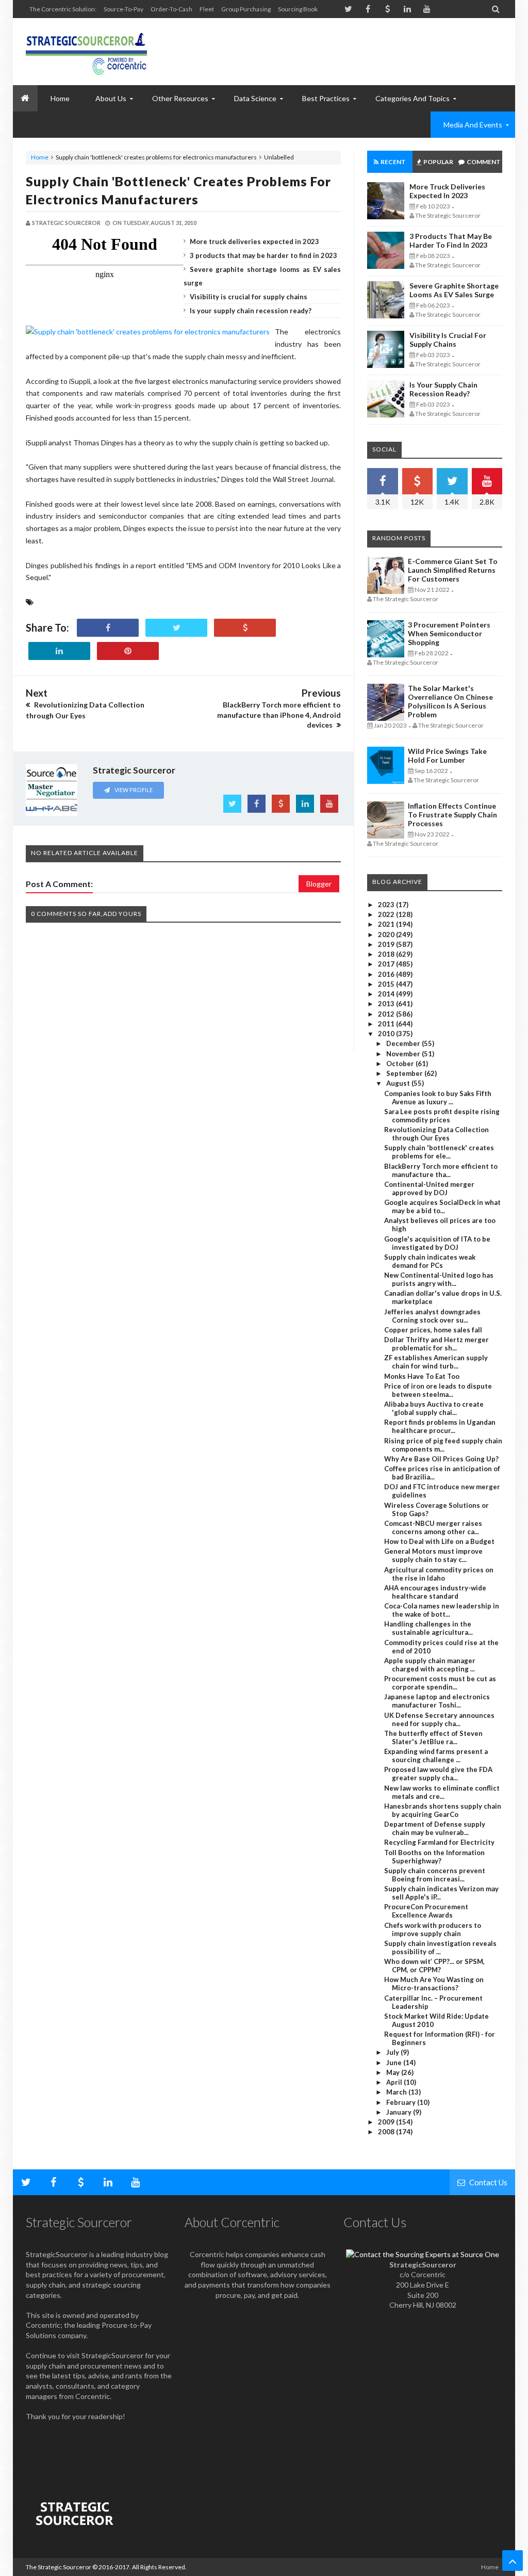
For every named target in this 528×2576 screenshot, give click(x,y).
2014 (387, 994)
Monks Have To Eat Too (422, 1376)
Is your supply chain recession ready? (251, 311)
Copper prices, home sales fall (433, 1330)
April (395, 2082)
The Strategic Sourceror (59, 2567)
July (393, 2052)
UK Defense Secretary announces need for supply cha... (439, 1719)
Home (40, 157)
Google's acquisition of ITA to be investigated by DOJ (437, 1243)
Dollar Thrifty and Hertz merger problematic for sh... (436, 1344)
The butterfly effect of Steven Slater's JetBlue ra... (433, 1737)
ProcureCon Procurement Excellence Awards (426, 1911)
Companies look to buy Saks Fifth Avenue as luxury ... (438, 1098)
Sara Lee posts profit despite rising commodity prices (442, 1116)
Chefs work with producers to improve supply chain (433, 1929)
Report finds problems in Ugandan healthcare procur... (440, 1426)
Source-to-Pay (123, 9)
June (395, 2063)
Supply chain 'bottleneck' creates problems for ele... (439, 1152)
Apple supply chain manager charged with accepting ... (430, 1665)
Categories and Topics (412, 98)
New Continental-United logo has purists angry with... (439, 1279)
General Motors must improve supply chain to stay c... (433, 1555)
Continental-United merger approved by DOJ (429, 1188)
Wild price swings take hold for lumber (447, 755)
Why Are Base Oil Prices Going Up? (441, 1459)
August (399, 1083)
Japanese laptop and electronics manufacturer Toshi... (437, 1701)
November (404, 1054)
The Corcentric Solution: (63, 9)
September (405, 1073)
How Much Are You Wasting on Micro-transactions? (434, 1984)
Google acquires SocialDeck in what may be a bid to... (442, 1206)
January (400, 2112)
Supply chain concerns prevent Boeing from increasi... (435, 1875)
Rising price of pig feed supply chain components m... (443, 1445)
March (397, 2092)
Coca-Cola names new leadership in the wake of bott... (442, 1610)
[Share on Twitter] (176, 628)
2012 (387, 1014)
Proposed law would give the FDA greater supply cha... (438, 1774)
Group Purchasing (246, 9)
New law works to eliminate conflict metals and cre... (442, 1792)
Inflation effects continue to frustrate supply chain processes (452, 815)
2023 (387, 905)
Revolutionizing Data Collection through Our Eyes (436, 1134)
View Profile (133, 790)
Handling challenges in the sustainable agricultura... (428, 1628)
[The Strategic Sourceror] (86, 52)
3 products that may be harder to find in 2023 (263, 255)
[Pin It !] (128, 651)
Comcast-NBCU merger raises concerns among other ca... (433, 1527)
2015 (387, 984)
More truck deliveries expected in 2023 (254, 242)
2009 (387, 2122)
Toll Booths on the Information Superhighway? (434, 1857)
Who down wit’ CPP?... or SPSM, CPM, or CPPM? (434, 1966)
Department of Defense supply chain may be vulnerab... (435, 1828)
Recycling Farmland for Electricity (439, 1842)
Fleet (207, 9)
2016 (387, 974)
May (394, 2072)
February (402, 2102)
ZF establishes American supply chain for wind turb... (436, 1362)
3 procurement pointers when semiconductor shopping (449, 633)
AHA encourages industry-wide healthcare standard (435, 1592)
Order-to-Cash (171, 9)
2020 (387, 935)
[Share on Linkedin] (59, 651)
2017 (387, 964)
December (404, 1043)
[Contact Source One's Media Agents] (423, 2254)
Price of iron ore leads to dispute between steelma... (438, 1390)
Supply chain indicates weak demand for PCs (430, 1261)
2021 (387, 924)
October (401, 1064)
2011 (387, 1024)
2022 (387, 914)
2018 (387, 954)
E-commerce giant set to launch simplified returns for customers (453, 570)
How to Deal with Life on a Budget (439, 1541)
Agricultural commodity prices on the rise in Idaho (439, 1574)
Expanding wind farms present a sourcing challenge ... (436, 1756)
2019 (387, 944)
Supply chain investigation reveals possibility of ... (440, 1947)
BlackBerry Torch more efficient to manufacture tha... (441, 1170)
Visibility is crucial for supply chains (249, 297)
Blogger (319, 884)
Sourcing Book (298, 9)
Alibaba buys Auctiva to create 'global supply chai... (434, 1408)
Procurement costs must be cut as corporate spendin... (440, 1683)
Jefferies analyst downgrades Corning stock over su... (432, 1316)
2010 (387, 1034)
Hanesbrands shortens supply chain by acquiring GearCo (443, 1810)
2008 (387, 2132)
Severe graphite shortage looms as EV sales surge (454, 290)
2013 (387, 1004)
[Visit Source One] (245, 628)
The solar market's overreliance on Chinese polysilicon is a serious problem (450, 701)
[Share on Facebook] (108, 628)
